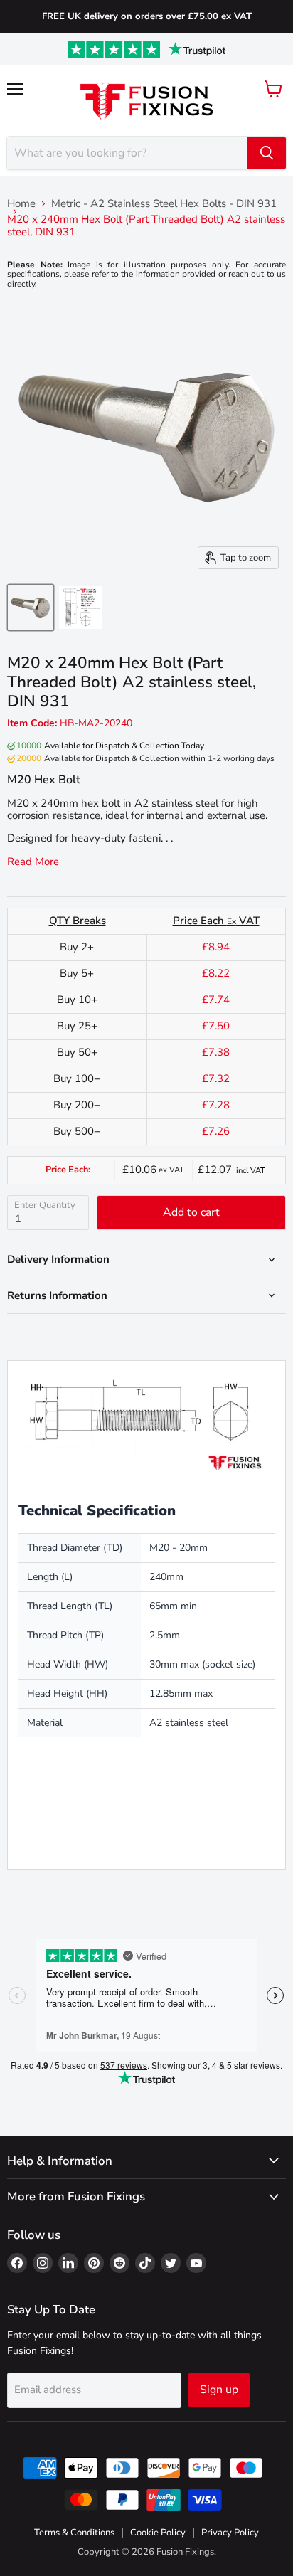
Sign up (219, 2390)
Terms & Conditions (74, 2533)
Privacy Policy (230, 2533)
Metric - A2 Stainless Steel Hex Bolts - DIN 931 (164, 204)
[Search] (267, 153)
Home (21, 204)
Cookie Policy (158, 2533)
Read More (33, 862)
